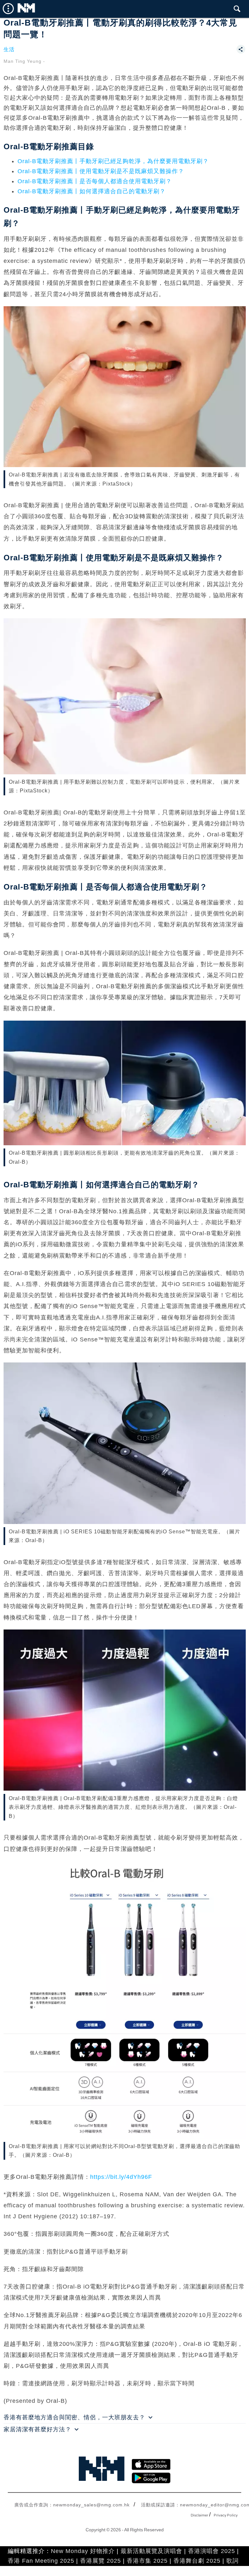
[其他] (241, 52)
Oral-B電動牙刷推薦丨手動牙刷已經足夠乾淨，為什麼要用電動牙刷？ (113, 161)
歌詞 (232, 2561)
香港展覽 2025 (101, 2561)
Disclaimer (199, 2515)
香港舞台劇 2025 (197, 2561)
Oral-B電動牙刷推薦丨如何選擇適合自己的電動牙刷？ (92, 191)
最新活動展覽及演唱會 (151, 2551)
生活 (9, 49)
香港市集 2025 (147, 2561)
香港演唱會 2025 (212, 2551)
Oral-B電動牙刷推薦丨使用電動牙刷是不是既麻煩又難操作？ (101, 171)
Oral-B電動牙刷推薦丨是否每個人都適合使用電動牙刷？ (95, 181)
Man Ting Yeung (23, 61)
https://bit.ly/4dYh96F (121, 2177)
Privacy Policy (226, 2515)
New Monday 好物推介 (83, 2551)
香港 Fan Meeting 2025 (41, 2561)
